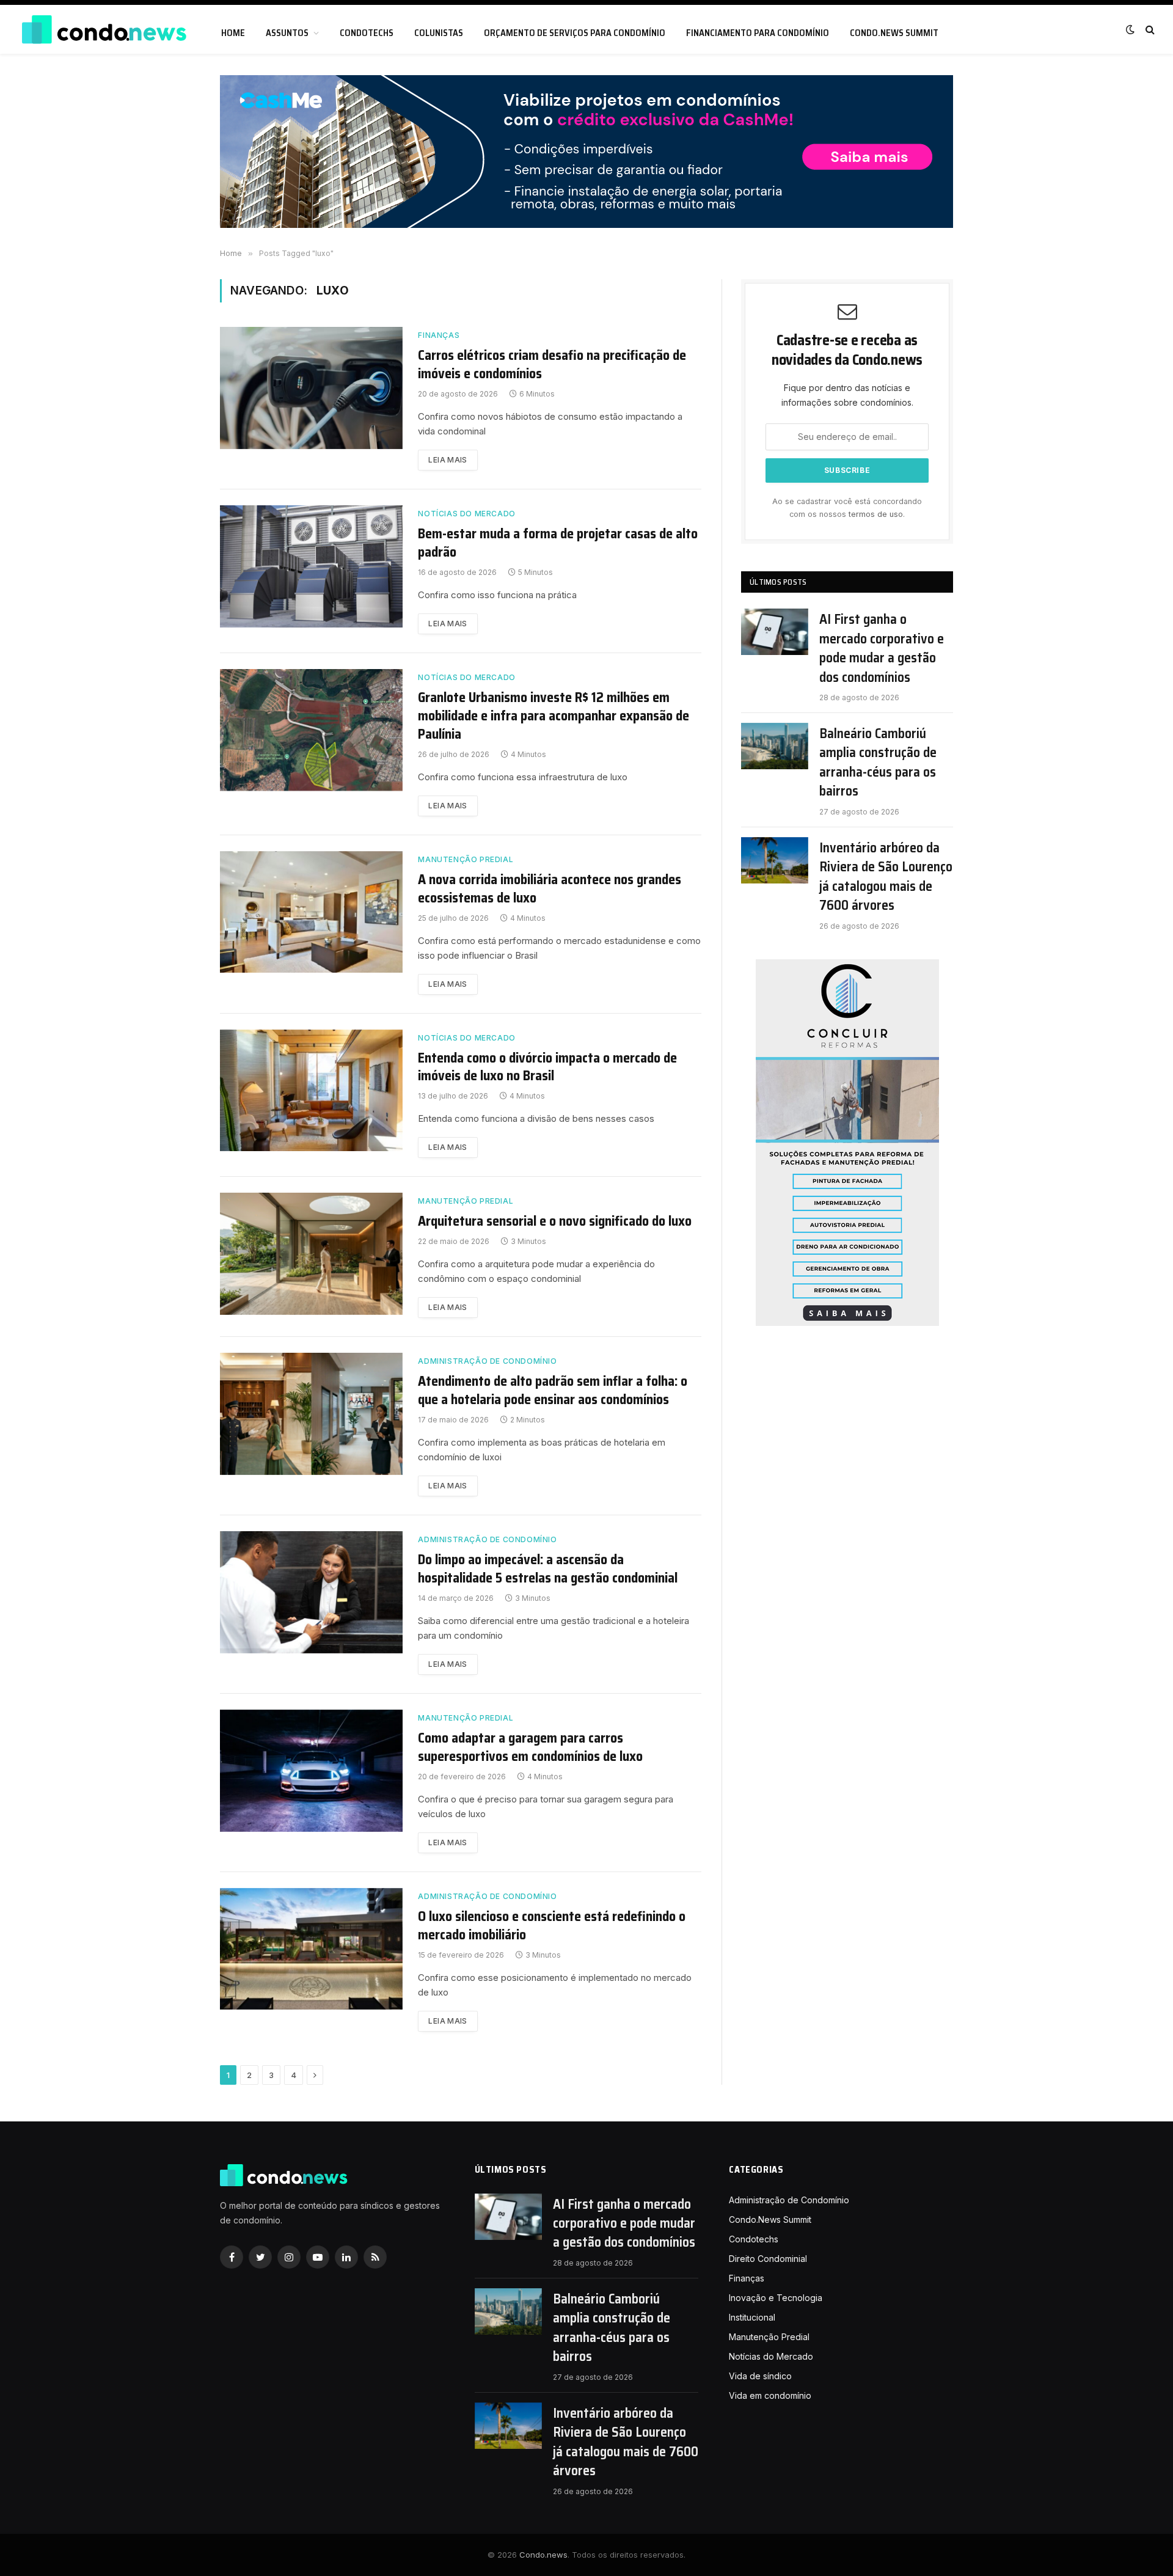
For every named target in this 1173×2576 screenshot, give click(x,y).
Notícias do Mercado (466, 514)
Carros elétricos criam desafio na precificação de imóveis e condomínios (552, 365)
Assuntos (287, 33)
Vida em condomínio (770, 2395)
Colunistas (439, 33)
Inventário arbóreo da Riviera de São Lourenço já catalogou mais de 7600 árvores (886, 877)
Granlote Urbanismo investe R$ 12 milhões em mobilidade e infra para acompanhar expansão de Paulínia (554, 716)
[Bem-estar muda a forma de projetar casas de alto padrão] (311, 566)
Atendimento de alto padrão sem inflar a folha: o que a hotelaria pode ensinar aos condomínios (553, 1391)
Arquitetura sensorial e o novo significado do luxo (555, 1221)
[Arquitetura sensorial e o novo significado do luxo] (311, 1254)
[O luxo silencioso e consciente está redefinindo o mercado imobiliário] (311, 1949)
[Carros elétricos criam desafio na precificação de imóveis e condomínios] (311, 388)
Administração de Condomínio (487, 1361)
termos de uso (876, 514)
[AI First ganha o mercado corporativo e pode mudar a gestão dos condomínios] (775, 632)
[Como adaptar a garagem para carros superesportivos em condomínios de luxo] (311, 1771)
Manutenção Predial (466, 859)
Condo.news (543, 2555)
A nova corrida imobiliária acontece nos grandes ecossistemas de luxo (550, 889)
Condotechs (367, 33)
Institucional (752, 2317)
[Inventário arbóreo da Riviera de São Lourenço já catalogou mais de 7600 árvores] (775, 860)
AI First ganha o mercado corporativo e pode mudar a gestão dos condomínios (882, 648)
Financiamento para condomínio (758, 33)
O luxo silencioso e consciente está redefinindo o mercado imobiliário (552, 1926)
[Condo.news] (104, 30)
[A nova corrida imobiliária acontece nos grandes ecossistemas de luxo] (311, 912)
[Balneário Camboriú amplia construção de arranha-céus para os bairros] (775, 746)
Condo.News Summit (894, 33)
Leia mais (448, 460)
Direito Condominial (768, 2259)
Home (233, 33)
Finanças (439, 335)
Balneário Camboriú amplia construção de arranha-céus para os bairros (878, 763)
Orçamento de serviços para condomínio (575, 33)
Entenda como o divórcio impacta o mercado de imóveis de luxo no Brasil (547, 1067)
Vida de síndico (760, 2376)
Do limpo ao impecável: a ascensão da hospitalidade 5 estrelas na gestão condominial (548, 1569)
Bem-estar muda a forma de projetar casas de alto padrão (558, 543)
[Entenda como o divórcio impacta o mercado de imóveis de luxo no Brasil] (311, 1091)
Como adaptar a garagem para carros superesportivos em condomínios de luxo (530, 1747)
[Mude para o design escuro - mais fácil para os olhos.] (1130, 29)
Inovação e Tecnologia (776, 2298)
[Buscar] (1149, 30)
